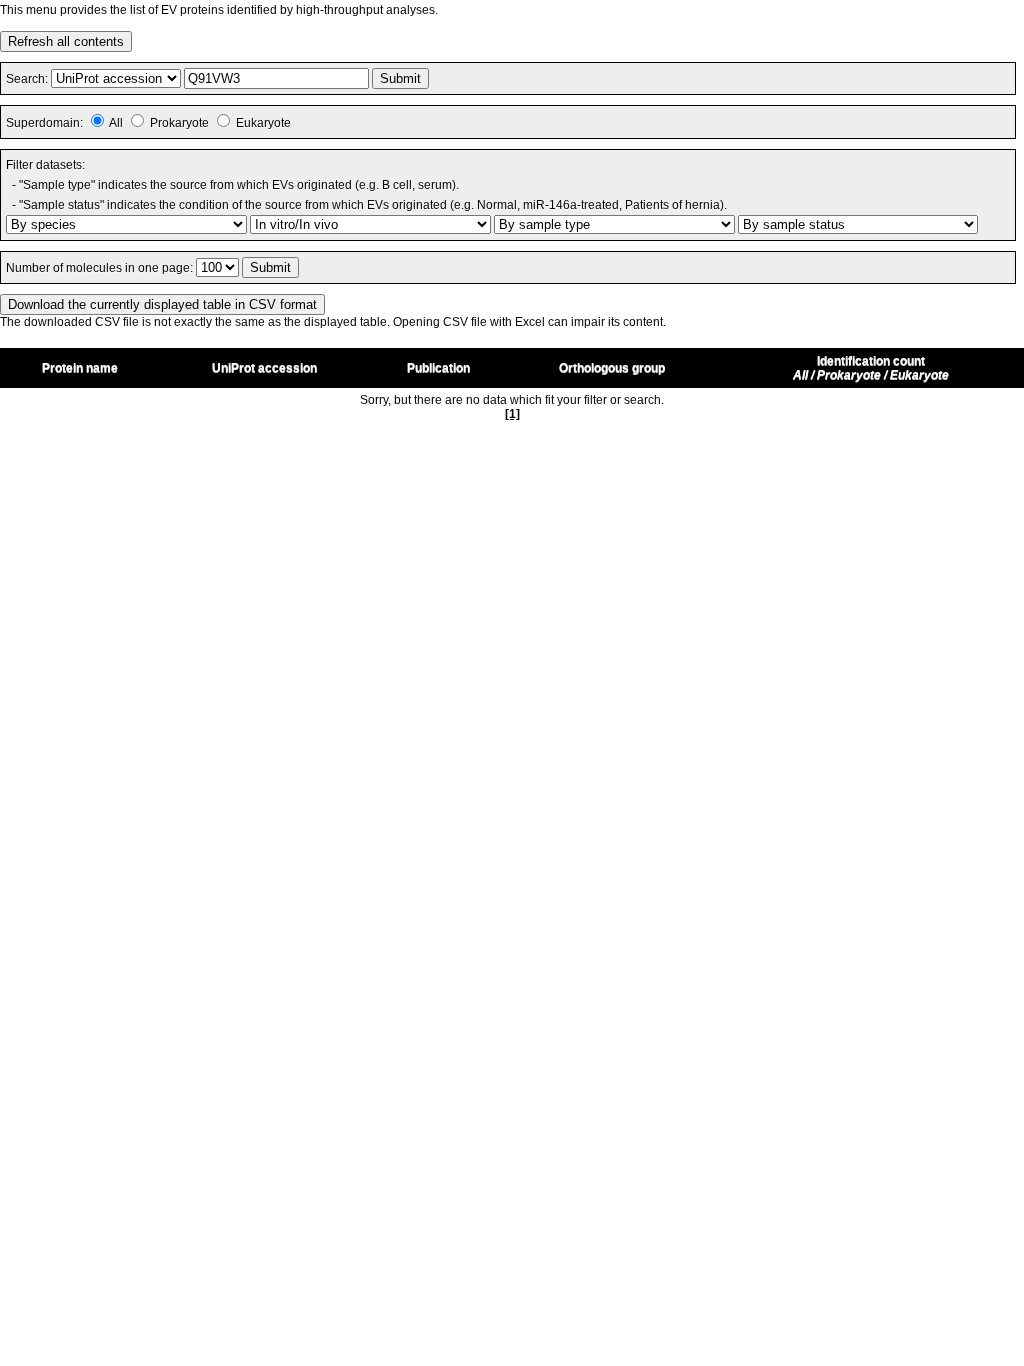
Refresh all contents (66, 41)
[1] (512, 414)
